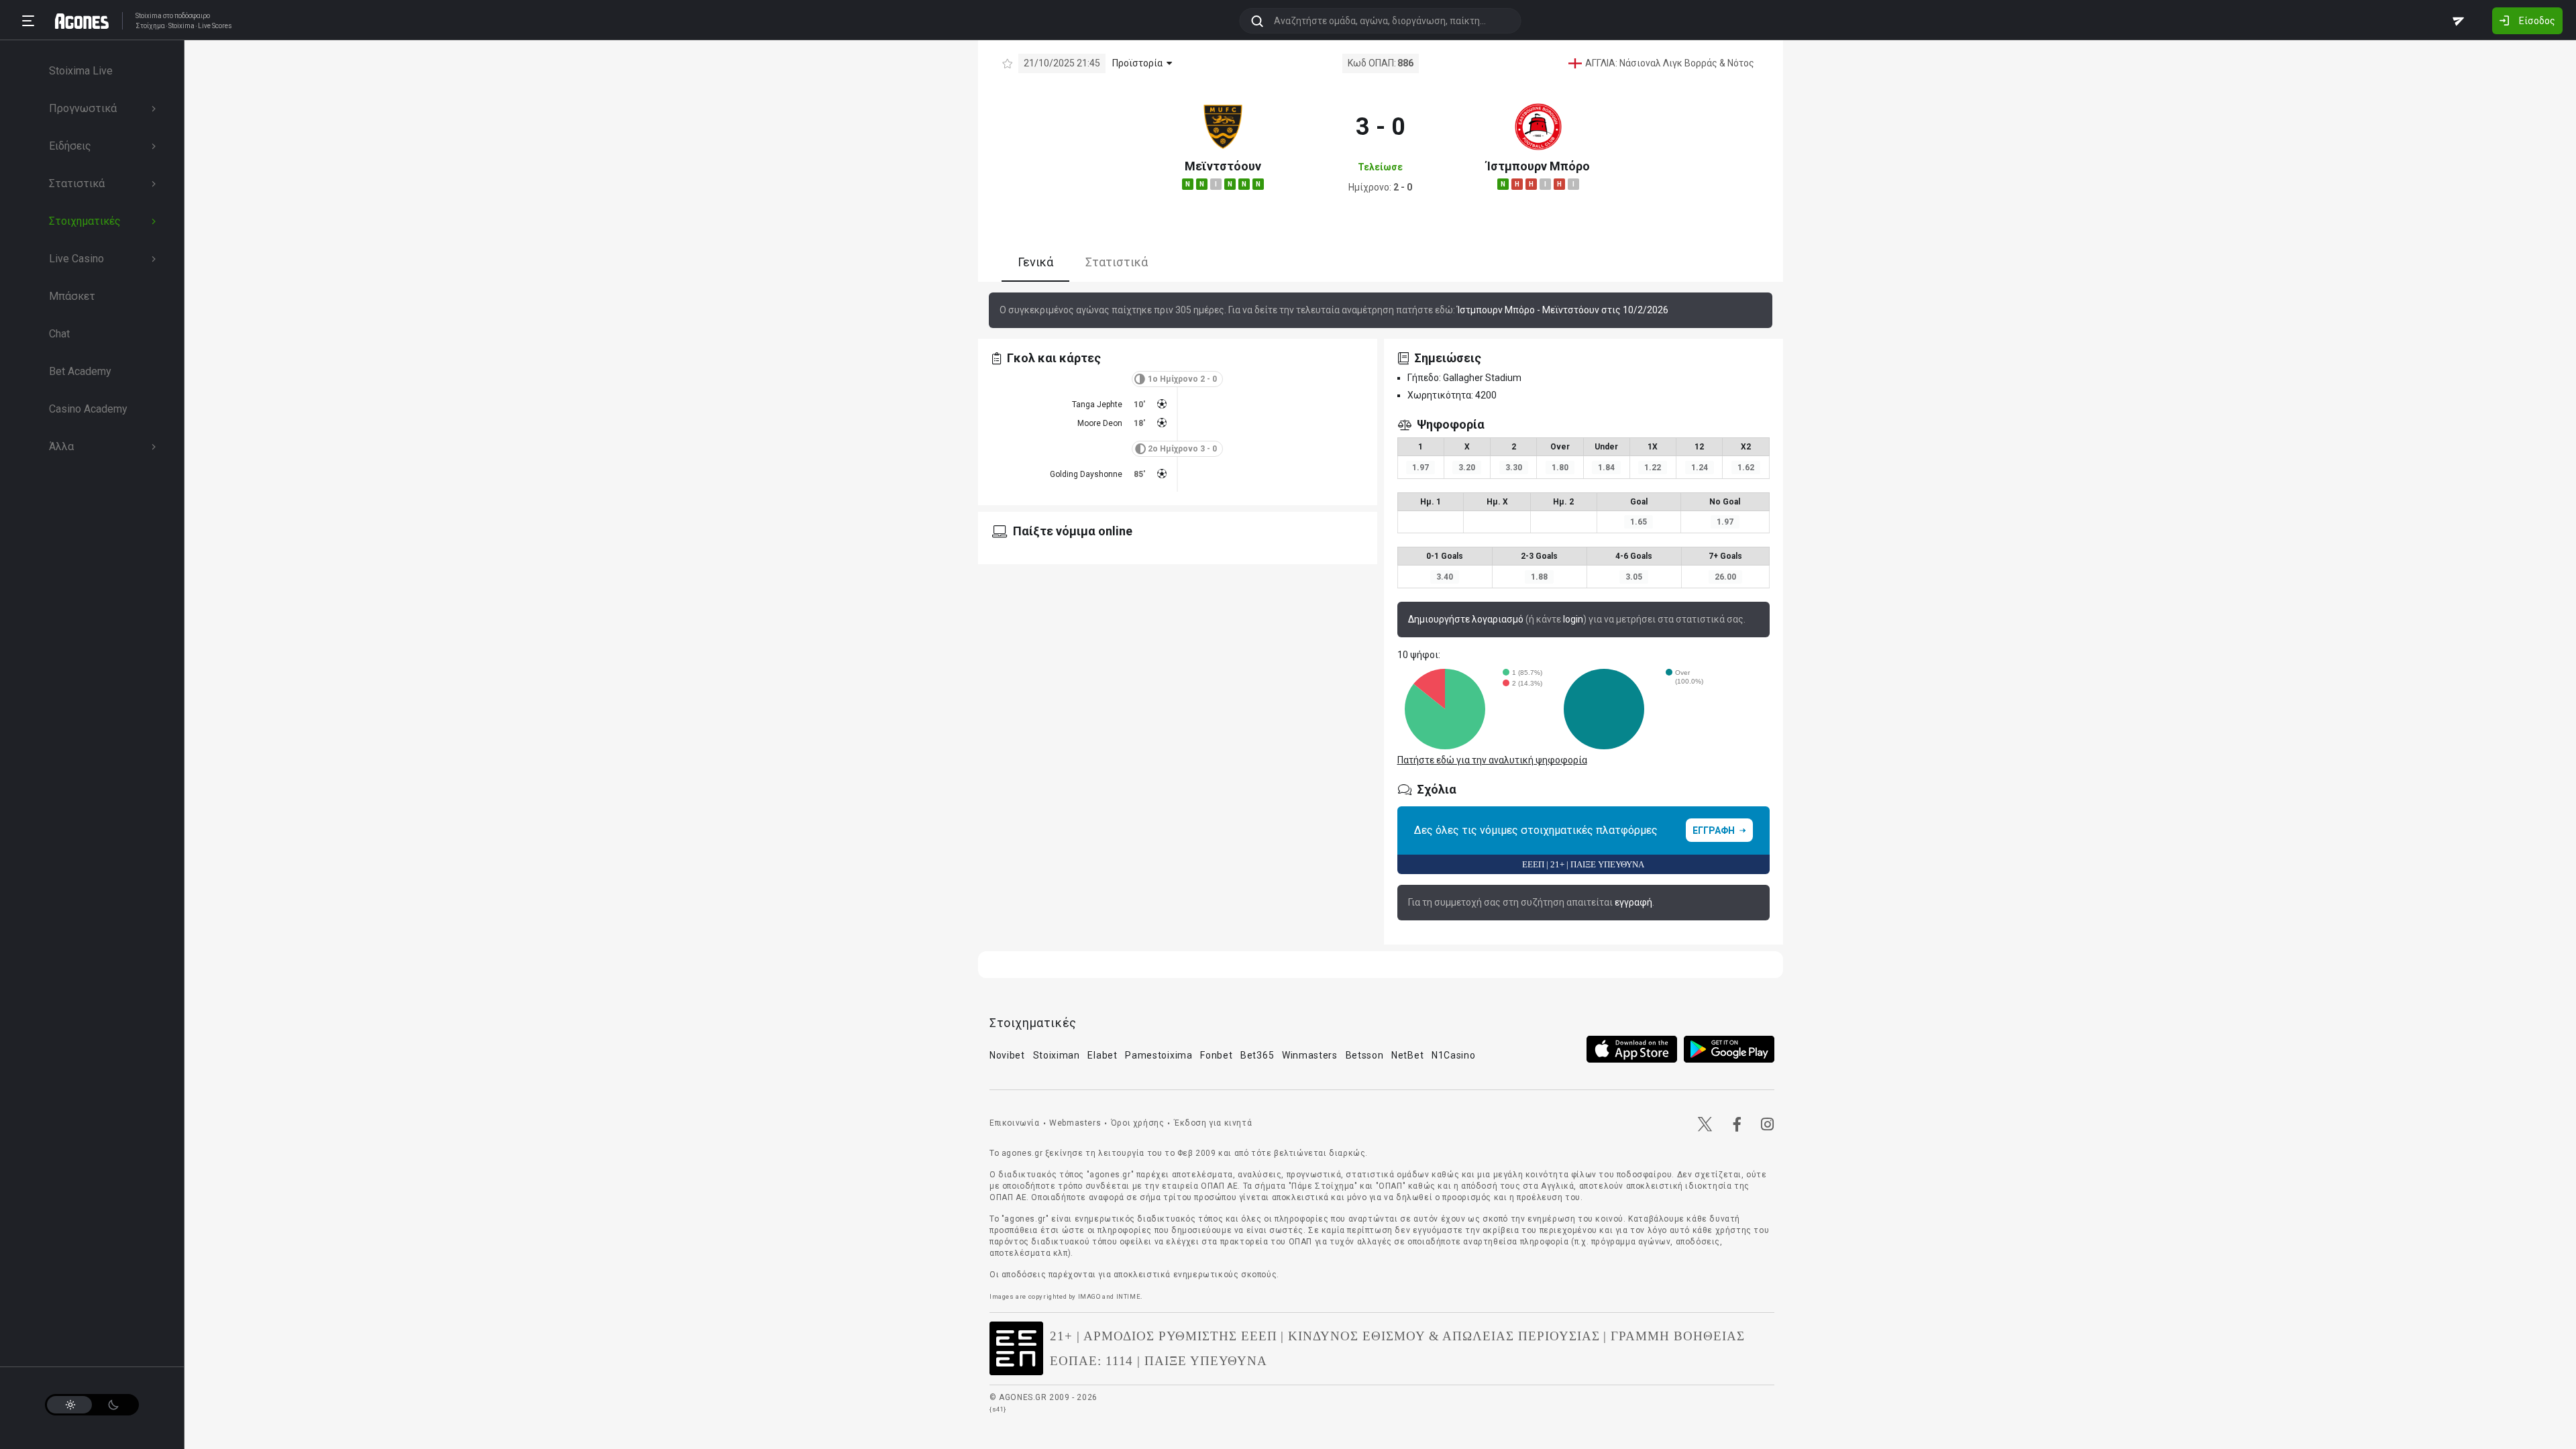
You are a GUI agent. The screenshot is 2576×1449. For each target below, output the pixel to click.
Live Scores (215, 26)
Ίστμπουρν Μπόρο (1538, 166)
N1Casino (1454, 1055)
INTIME (1129, 1296)
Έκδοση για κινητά (1213, 1123)
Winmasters (1310, 1055)
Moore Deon (1100, 423)
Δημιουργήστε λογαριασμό (1466, 619)
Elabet (1102, 1055)
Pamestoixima (1159, 1055)
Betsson (1365, 1055)
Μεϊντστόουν (1223, 166)
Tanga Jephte (1097, 405)
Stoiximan (1057, 1055)
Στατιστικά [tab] (1117, 262)
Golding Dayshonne (1086, 474)
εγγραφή (1633, 902)
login (1573, 619)
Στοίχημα (150, 26)
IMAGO (1089, 1296)
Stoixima (149, 16)
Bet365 (1257, 1055)
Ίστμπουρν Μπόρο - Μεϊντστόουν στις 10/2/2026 (1563, 310)
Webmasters (1075, 1123)
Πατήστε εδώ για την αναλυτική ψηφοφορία (1492, 760)
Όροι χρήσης (1138, 1123)
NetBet (1407, 1055)
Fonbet (1216, 1055)
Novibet (1007, 1055)
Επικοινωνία (1015, 1123)
